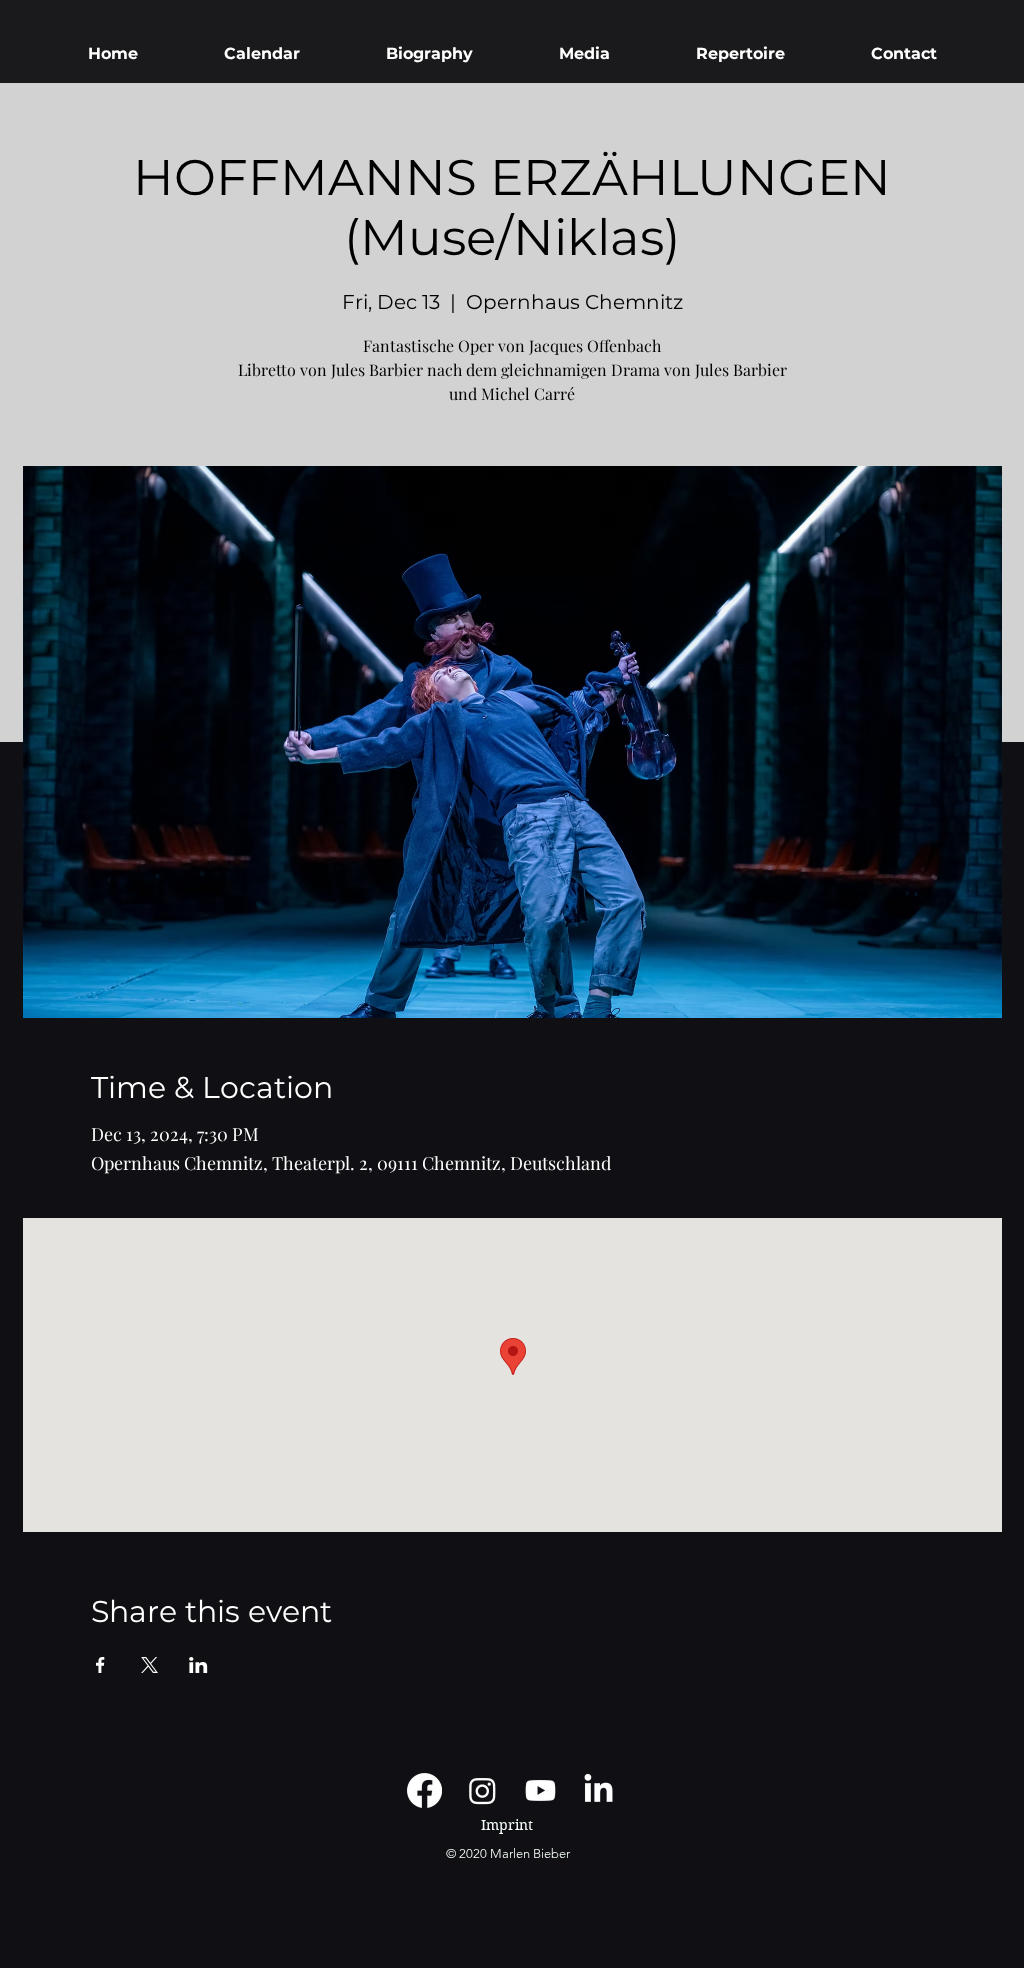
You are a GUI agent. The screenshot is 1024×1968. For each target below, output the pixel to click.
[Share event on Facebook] (100, 1665)
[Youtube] (540, 1790)
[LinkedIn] (598, 1790)
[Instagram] (482, 1790)
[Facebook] (424, 1790)
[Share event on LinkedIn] (198, 1665)
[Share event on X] (149, 1665)
